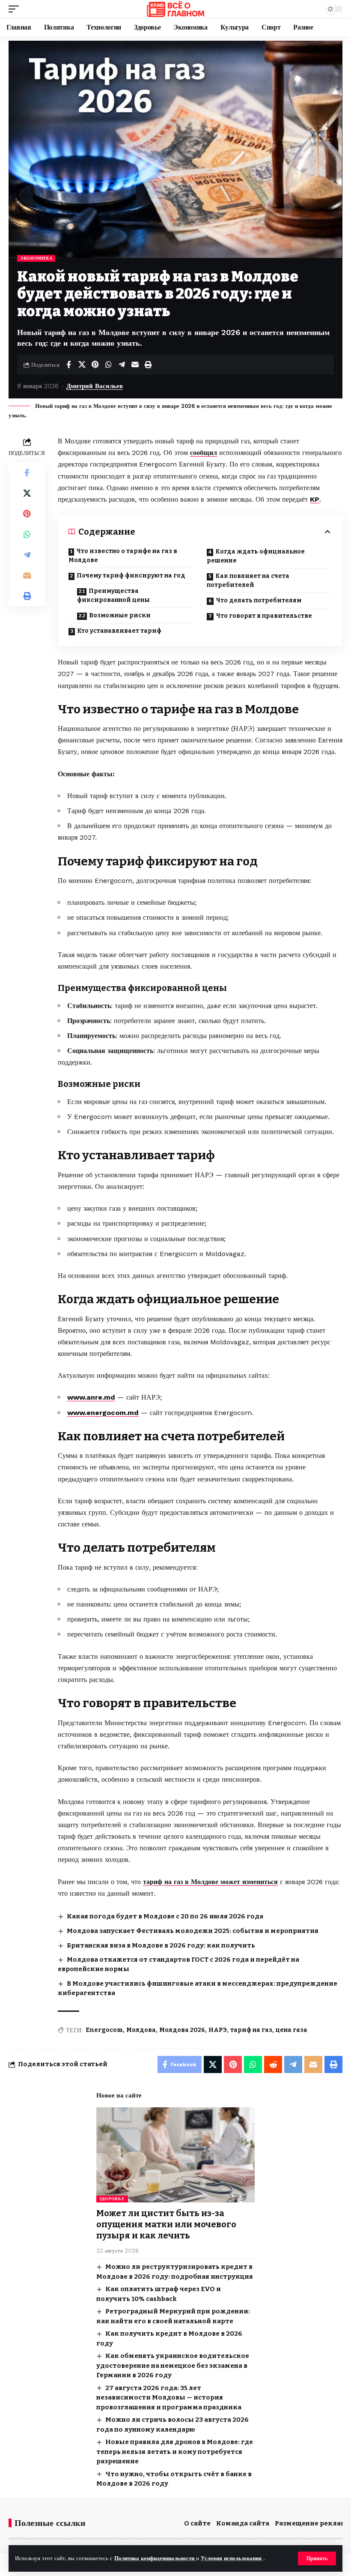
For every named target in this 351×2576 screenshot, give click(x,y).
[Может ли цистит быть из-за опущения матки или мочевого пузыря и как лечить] (175, 2155)
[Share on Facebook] (68, 365)
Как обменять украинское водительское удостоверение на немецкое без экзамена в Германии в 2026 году (173, 2365)
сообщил (204, 453)
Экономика (36, 258)
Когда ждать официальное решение (256, 556)
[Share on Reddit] (273, 2064)
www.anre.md (91, 1397)
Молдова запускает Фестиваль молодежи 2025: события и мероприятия (193, 1931)
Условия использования (232, 2558)
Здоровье (112, 2199)
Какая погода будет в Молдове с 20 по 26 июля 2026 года (165, 1916)
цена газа (292, 2030)
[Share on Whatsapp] (108, 365)
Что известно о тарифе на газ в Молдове (123, 556)
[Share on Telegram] (122, 365)
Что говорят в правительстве (264, 616)
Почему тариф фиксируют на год (131, 576)
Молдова (141, 2030)
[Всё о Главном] (175, 9)
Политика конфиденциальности (155, 2558)
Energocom (104, 2030)
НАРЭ (218, 2030)
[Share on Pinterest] (95, 365)
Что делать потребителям (259, 600)
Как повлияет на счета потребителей (248, 580)
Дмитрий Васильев (95, 386)
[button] (317, 2558)
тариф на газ (251, 2030)
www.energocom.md (103, 1413)
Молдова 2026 (182, 2030)
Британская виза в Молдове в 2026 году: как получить (161, 1945)
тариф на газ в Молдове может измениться (210, 1882)
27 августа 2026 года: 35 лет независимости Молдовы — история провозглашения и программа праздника (169, 2398)
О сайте (197, 2523)
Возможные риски (120, 615)
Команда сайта (243, 2523)
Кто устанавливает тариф (119, 631)
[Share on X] (82, 365)
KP (315, 499)
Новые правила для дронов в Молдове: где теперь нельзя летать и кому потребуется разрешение (175, 2452)
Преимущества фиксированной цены (113, 595)
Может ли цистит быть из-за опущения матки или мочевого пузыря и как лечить (166, 2224)
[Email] (135, 365)
